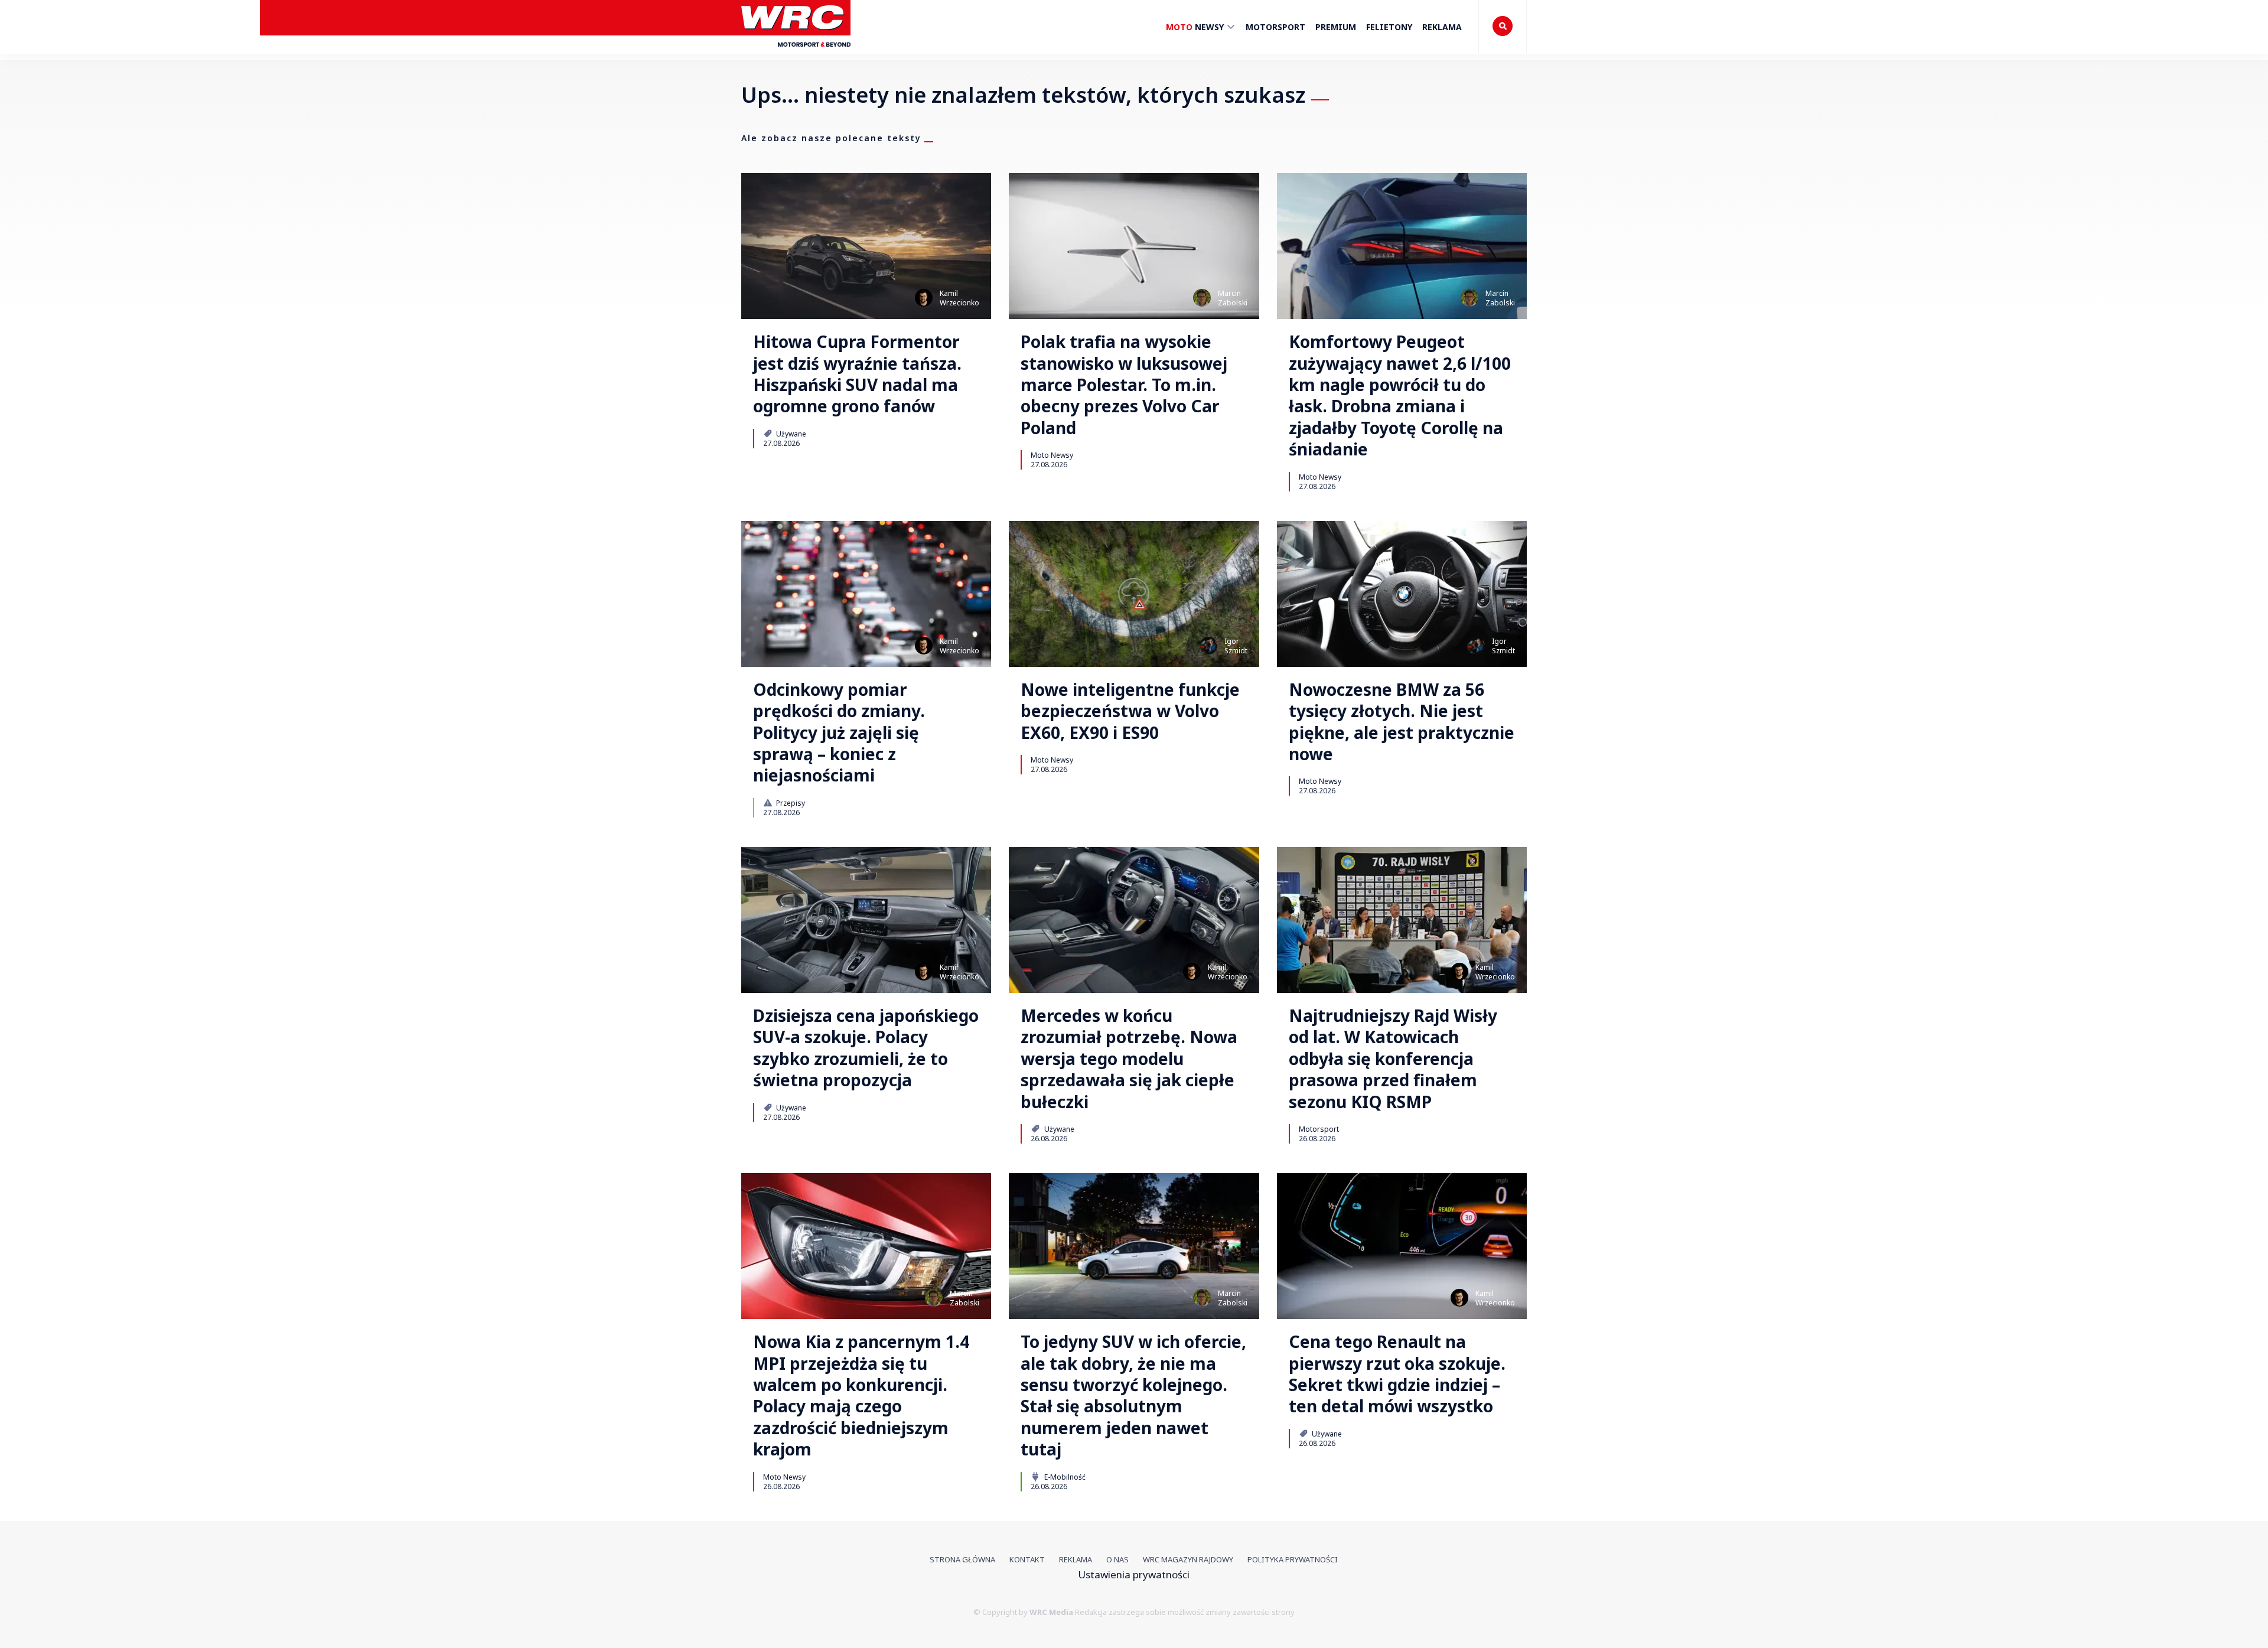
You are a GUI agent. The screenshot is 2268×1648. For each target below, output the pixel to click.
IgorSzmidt (1236, 646)
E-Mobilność (1064, 1477)
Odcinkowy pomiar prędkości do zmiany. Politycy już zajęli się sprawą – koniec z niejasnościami (839, 732)
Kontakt (1027, 1559)
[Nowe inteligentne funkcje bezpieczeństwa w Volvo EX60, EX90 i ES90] (1134, 594)
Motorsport (1275, 27)
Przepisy (790, 803)
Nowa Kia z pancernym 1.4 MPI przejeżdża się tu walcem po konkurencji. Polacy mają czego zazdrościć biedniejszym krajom (861, 1395)
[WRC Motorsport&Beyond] (796, 52)
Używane (790, 434)
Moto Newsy (1052, 455)
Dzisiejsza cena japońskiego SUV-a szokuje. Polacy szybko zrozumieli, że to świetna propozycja (866, 1048)
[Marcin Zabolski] (1202, 298)
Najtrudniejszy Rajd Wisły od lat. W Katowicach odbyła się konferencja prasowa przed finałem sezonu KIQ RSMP (1393, 1059)
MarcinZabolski (1233, 298)
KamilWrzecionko (959, 298)
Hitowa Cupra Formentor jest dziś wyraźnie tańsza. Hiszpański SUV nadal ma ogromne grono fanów (857, 374)
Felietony (1389, 27)
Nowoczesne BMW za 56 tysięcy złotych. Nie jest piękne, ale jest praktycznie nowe (1402, 722)
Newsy (1196, 27)
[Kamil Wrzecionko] (924, 298)
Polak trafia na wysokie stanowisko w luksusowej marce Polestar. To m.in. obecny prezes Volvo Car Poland (1124, 385)
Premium (1336, 27)
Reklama (1442, 27)
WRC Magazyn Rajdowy (1188, 1559)
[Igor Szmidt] (1208, 646)
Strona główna (962, 1559)
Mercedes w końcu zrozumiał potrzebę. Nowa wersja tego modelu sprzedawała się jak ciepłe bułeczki (1129, 1059)
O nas (1117, 1559)
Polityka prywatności (1293, 1559)
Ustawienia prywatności (1134, 1574)
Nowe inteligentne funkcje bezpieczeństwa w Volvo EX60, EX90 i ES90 (1130, 711)
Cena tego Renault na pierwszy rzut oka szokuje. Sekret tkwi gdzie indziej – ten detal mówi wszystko (1397, 1374)
